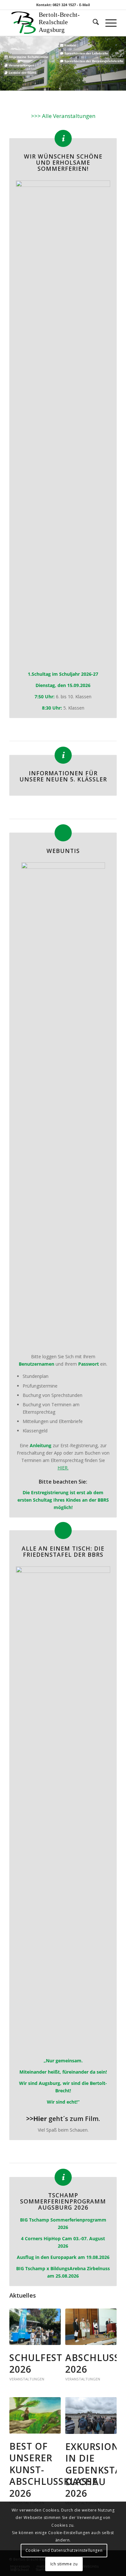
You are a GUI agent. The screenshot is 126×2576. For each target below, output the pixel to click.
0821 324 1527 (64, 5)
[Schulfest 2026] (35, 2327)
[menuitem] (93, 23)
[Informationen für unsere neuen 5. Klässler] (63, 755)
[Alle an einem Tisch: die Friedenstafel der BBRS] (63, 1530)
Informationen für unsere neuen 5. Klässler (63, 776)
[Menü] (108, 23)
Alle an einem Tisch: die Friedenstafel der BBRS (63, 1551)
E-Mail (84, 5)
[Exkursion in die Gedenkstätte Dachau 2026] (91, 2416)
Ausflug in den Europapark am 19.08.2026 (63, 2257)
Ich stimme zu (64, 2564)
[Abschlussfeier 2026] (91, 2327)
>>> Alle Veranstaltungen (63, 116)
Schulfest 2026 (36, 2363)
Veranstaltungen (27, 2379)
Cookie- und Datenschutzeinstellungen (64, 2550)
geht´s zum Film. (63, 2119)
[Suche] (93, 23)
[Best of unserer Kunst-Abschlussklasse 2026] (35, 2415)
